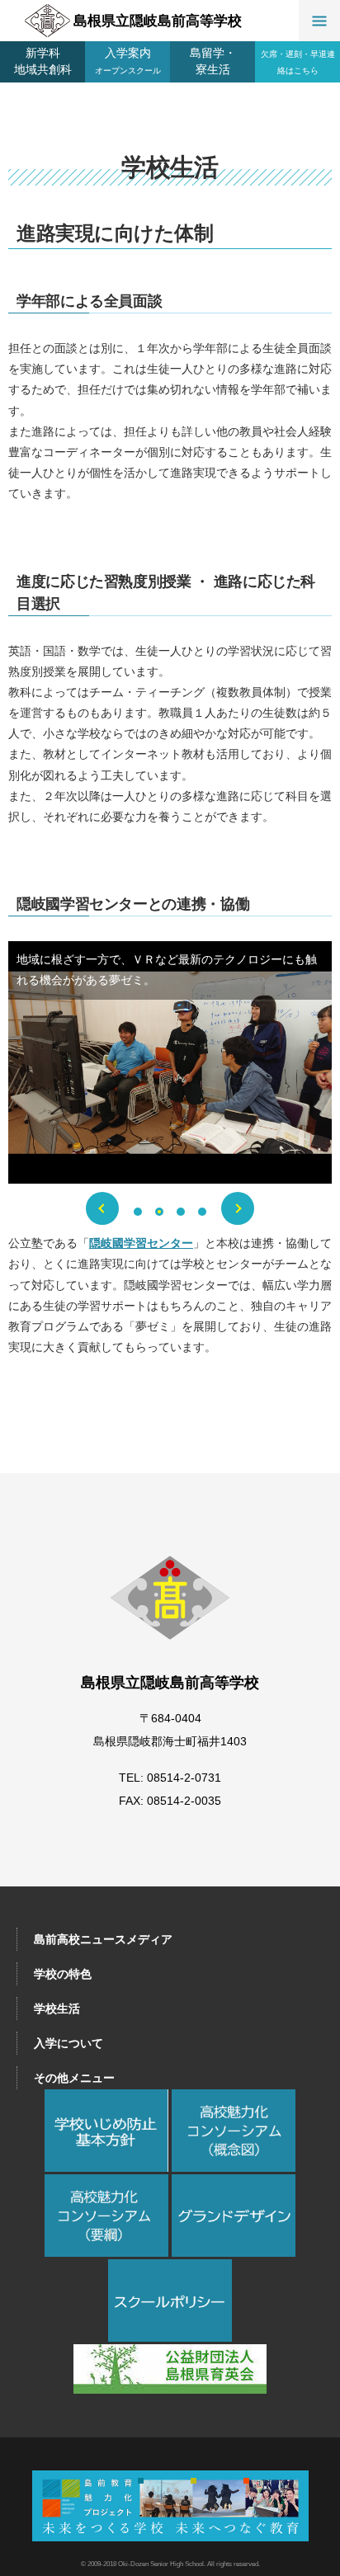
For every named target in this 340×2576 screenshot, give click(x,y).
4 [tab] (202, 1212)
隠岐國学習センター (141, 1243)
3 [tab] (181, 1212)
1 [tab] (138, 1212)
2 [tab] (159, 1212)
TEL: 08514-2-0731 (170, 1778)
